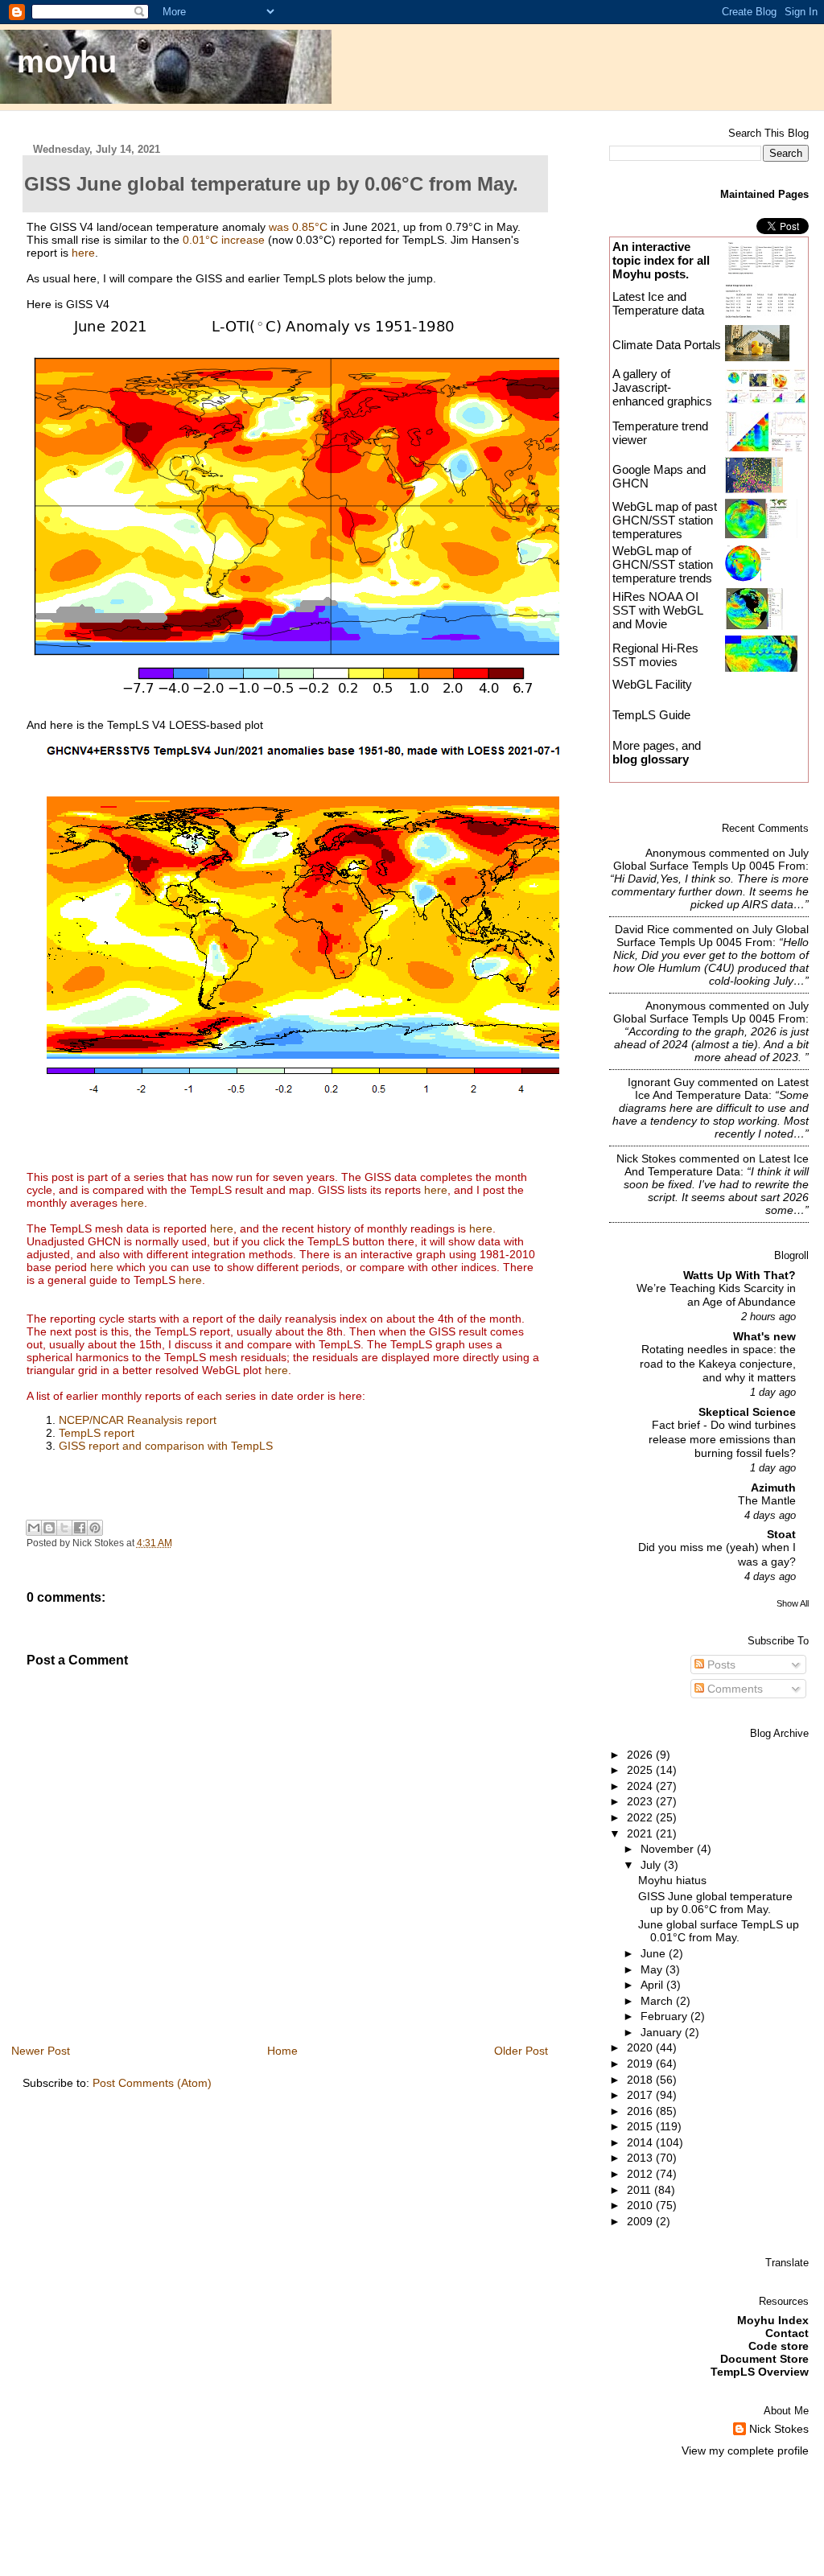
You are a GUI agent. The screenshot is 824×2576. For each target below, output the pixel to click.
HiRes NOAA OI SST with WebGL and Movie (657, 610)
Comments (733, 1689)
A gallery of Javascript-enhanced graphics (662, 387)
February (665, 2016)
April (653, 1985)
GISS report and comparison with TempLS (166, 1446)
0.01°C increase (224, 240)
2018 (641, 2080)
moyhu (67, 62)
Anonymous (676, 853)
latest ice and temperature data (722, 1088)
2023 (641, 1801)
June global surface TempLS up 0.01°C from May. (719, 1931)
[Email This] (34, 1528)
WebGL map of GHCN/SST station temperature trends (663, 564)
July (652, 1865)
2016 (641, 2111)
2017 (641, 2095)
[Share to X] (64, 1528)
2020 (641, 2047)
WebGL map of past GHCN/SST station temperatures (665, 520)
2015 (641, 2126)
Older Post (521, 2051)
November (669, 1849)
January (663, 2032)
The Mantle (767, 1501)
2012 (641, 2174)
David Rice (642, 929)
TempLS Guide (651, 715)
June (655, 1953)
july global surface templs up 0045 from (711, 859)
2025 (641, 1770)
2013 (641, 2158)
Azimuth (773, 1488)
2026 (641, 1755)
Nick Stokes (646, 1158)
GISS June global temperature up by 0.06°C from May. (715, 1903)
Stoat (781, 1534)
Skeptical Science (747, 1412)
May (653, 1969)
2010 (641, 2205)
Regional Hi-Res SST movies (655, 655)
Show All (793, 1603)
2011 (641, 2190)
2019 (641, 2064)
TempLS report (97, 1433)
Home (282, 2051)
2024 (641, 1786)
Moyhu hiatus (672, 1880)
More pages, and (657, 752)
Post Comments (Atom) (152, 2083)
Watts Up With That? (740, 1275)
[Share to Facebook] (80, 1528)
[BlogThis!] (49, 1528)
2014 (641, 2142)
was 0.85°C (298, 227)
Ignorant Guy (661, 1082)
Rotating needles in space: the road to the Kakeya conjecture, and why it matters (718, 1364)
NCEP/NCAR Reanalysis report (138, 1420)
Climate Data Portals (667, 345)
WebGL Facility (652, 684)
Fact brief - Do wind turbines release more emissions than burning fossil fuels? (722, 1439)
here (83, 253)
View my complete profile (745, 2450)
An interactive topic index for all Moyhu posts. (661, 260)
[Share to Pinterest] (95, 1528)
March (658, 2001)
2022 (641, 1817)
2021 (641, 1833)
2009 (641, 2221)
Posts (720, 1665)
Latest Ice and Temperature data (660, 303)
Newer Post (41, 2051)
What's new (764, 1336)
